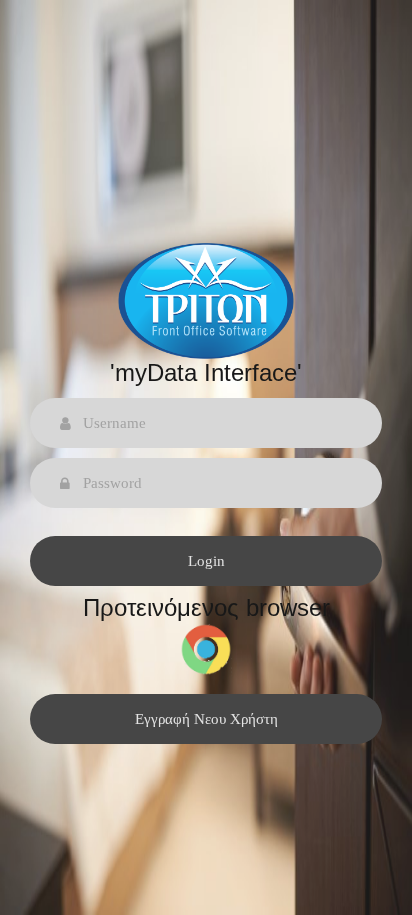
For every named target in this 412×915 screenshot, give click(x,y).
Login (206, 561)
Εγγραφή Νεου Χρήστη (206, 719)
